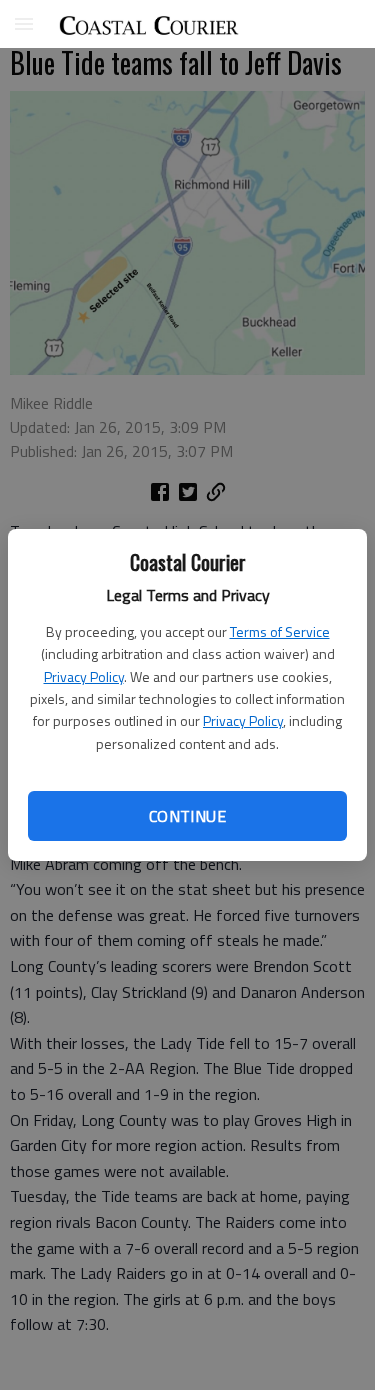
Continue (187, 816)
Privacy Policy (84, 676)
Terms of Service (280, 631)
